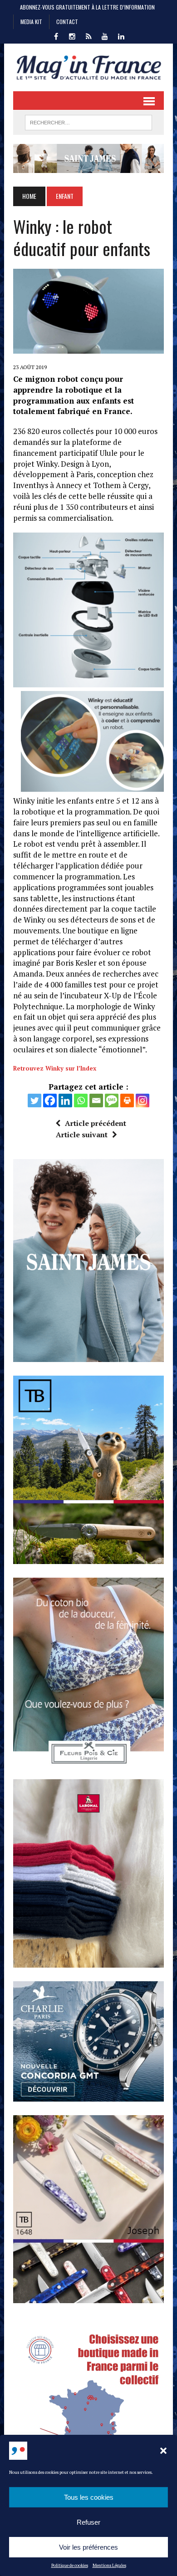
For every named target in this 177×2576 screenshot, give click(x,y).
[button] (163, 2451)
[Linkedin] (65, 1100)
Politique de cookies (70, 2565)
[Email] (96, 1100)
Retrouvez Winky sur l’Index (55, 1068)
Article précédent (96, 1123)
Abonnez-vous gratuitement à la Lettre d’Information (87, 7)
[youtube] (105, 35)
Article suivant (82, 1135)
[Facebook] (50, 1100)
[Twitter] (34, 1100)
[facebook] (56, 35)
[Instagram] (143, 1100)
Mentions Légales (109, 2565)
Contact (67, 22)
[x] (88, 35)
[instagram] (72, 35)
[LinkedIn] (121, 35)
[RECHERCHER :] (88, 121)
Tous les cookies (89, 2497)
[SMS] (112, 1100)
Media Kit (31, 22)
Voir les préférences (88, 2547)
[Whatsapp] (81, 1100)
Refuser (88, 2522)
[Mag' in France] (88, 67)
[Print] (127, 1100)
